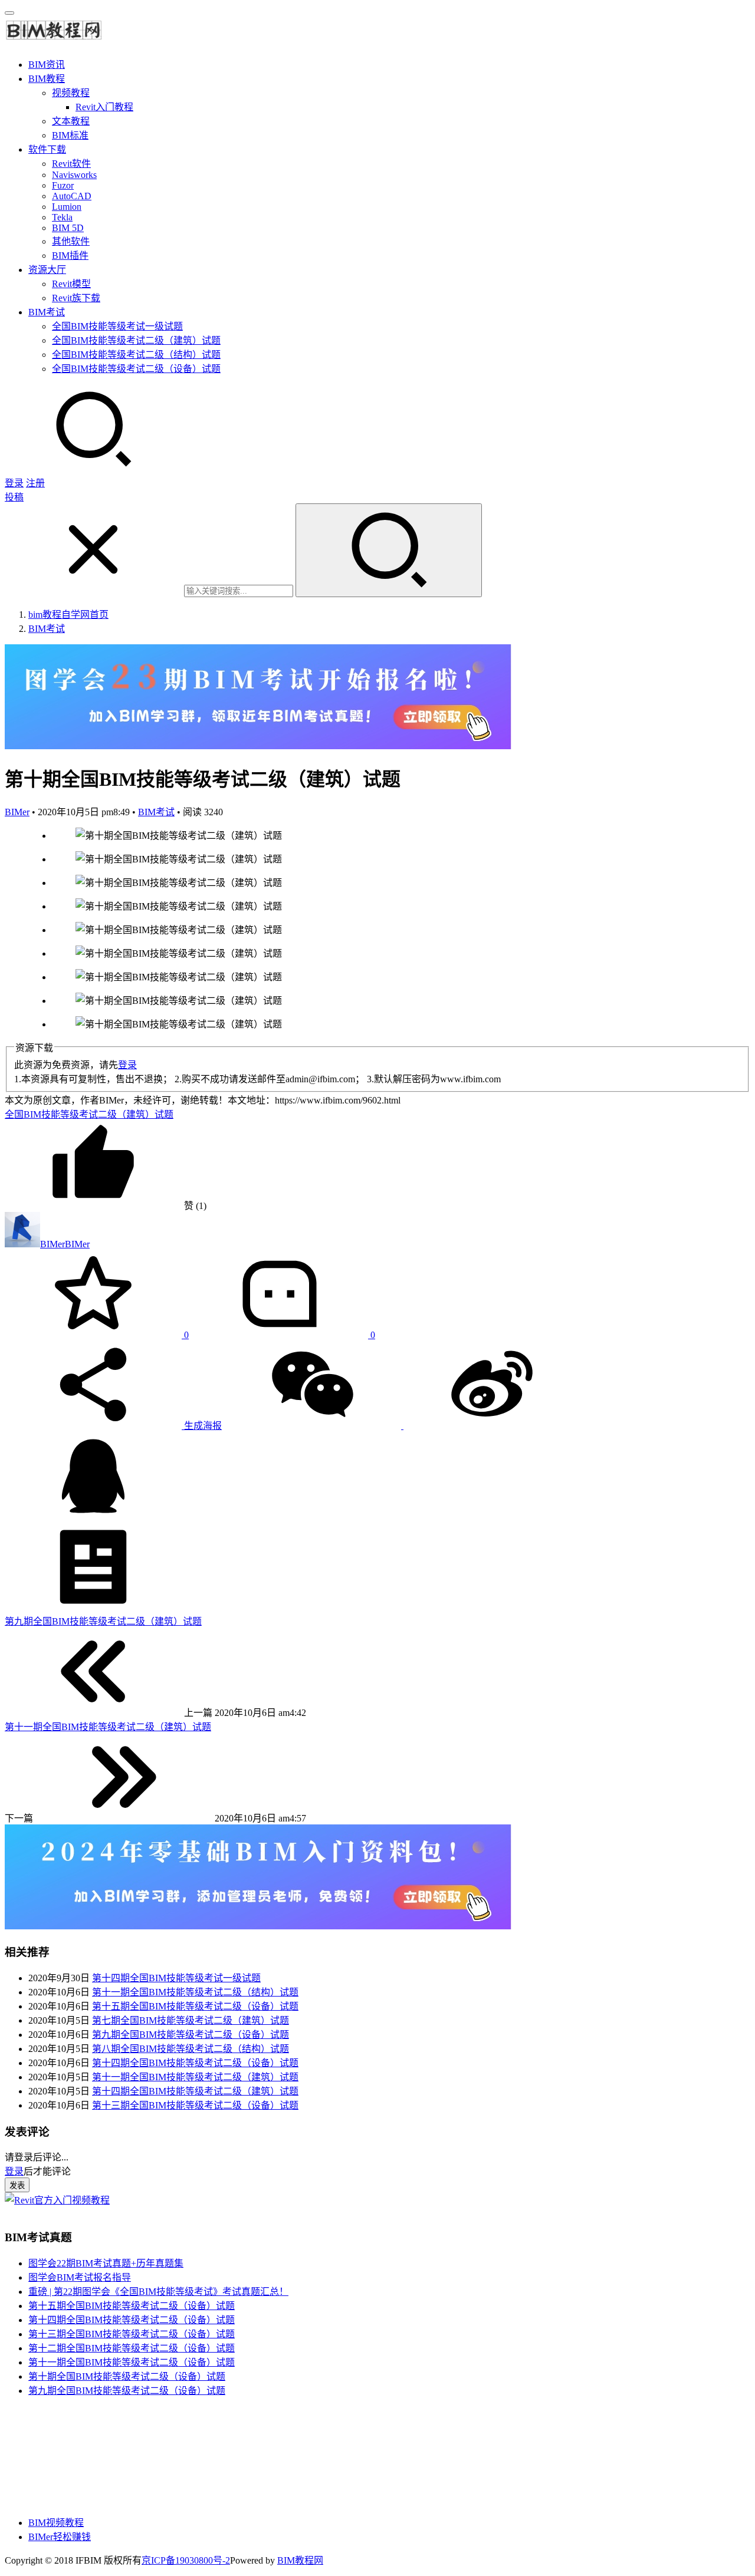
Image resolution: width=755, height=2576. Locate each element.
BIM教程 (47, 79)
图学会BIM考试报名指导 (80, 2277)
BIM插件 (70, 256)
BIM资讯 (47, 65)
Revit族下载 (76, 298)
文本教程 (71, 121)
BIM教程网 (300, 2560)
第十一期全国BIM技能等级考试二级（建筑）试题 (195, 2077)
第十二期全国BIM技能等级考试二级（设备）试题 (132, 2348)
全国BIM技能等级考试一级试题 (117, 326)
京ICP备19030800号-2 (186, 2560)
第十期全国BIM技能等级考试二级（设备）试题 (127, 2376)
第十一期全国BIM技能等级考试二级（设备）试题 (132, 2362)
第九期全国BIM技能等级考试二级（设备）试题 (191, 2035)
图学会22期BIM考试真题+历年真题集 (106, 2263)
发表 (17, 2185)
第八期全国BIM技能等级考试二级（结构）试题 (191, 2049)
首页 (68, 615)
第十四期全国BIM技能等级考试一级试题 (176, 1978)
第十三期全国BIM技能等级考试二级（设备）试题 (195, 2105)
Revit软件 (71, 164)
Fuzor (63, 185)
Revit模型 (71, 284)
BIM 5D (68, 228)
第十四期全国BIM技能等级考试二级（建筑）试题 (195, 2091)
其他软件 (71, 241)
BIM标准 (70, 135)
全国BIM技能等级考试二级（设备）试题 (136, 369)
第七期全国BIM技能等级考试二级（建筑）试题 (191, 2020)
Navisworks (74, 175)
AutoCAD (72, 196)
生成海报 (202, 1426)
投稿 (14, 497)
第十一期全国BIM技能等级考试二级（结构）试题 (195, 1992)
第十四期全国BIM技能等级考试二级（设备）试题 (195, 2063)
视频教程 (71, 93)
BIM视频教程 (56, 2523)
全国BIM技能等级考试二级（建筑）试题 (136, 340)
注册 (35, 483)
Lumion (67, 207)
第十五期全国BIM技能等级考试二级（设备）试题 (195, 2006)
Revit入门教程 (104, 107)
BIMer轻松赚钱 (60, 2537)
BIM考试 (47, 312)
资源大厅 (47, 270)
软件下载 (47, 149)
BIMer (17, 812)
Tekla (62, 217)
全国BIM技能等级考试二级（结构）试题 (136, 355)
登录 (14, 483)
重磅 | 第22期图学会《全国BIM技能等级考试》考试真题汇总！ (158, 2292)
